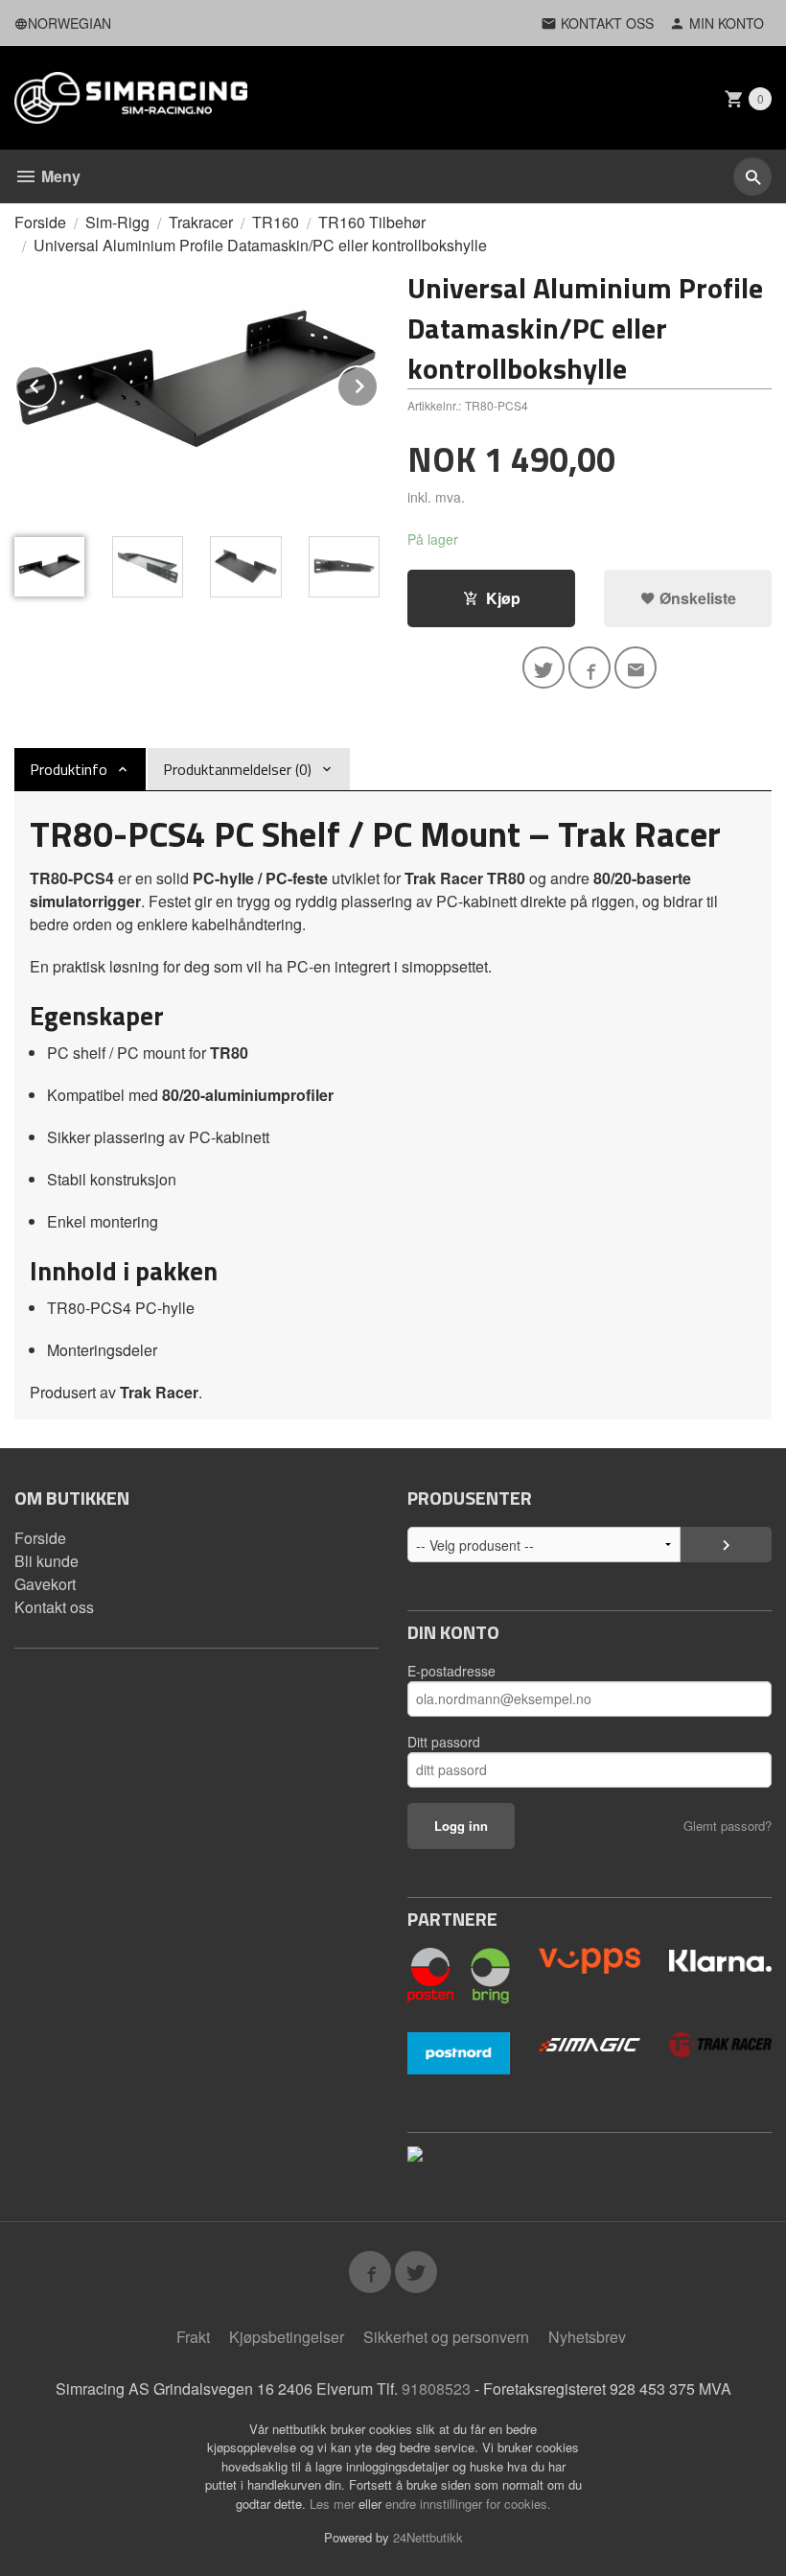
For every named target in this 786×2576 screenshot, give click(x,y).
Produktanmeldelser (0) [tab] (237, 769)
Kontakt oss (54, 1607)
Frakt (193, 2337)
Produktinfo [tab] (69, 769)
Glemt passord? (728, 1826)
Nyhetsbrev (587, 2337)
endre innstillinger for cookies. (468, 2504)
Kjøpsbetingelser (287, 2337)
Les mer (334, 2504)
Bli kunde (46, 1561)
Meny (59, 176)
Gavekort (45, 1584)
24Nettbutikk (428, 2537)
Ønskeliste (696, 598)
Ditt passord (444, 1742)
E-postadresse (451, 1671)
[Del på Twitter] (543, 667)
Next (378, 383)
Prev (56, 383)
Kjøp (503, 598)
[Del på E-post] (636, 667)
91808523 (436, 2389)
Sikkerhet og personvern (446, 2337)
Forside (40, 222)
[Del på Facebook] (589, 667)
